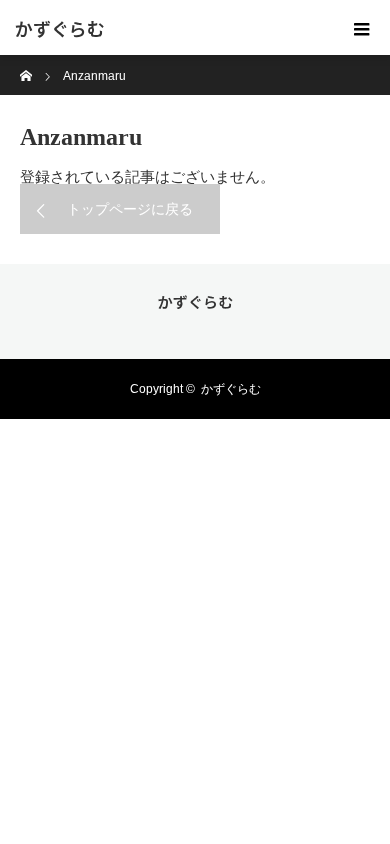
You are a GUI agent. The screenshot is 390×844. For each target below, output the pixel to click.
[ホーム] (26, 62)
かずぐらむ (60, 28)
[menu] (362, 28)
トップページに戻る (130, 209)
